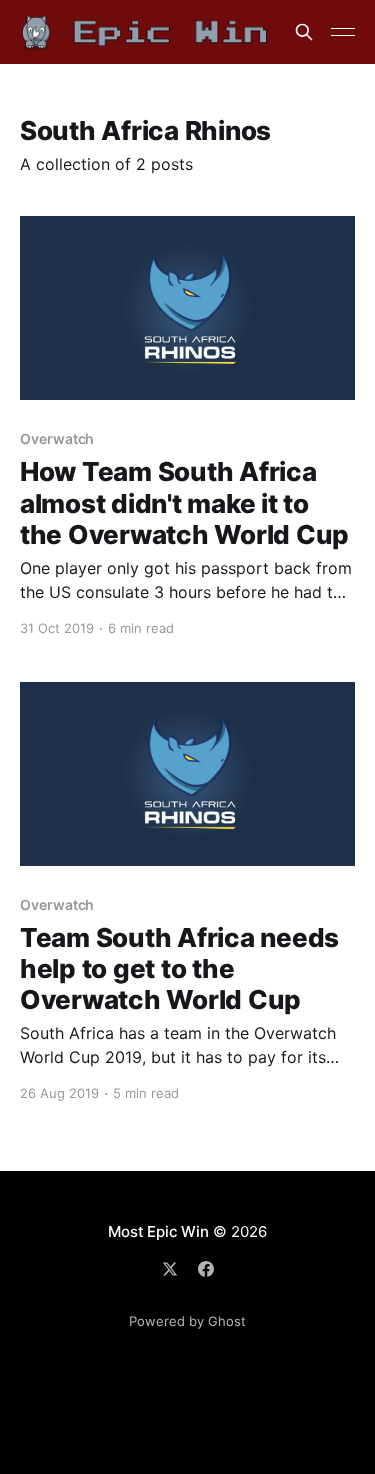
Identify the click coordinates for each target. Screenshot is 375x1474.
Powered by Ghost (187, 1321)
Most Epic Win (158, 1231)
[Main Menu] (343, 32)
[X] (170, 1269)
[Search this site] (304, 32)
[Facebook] (206, 1269)
